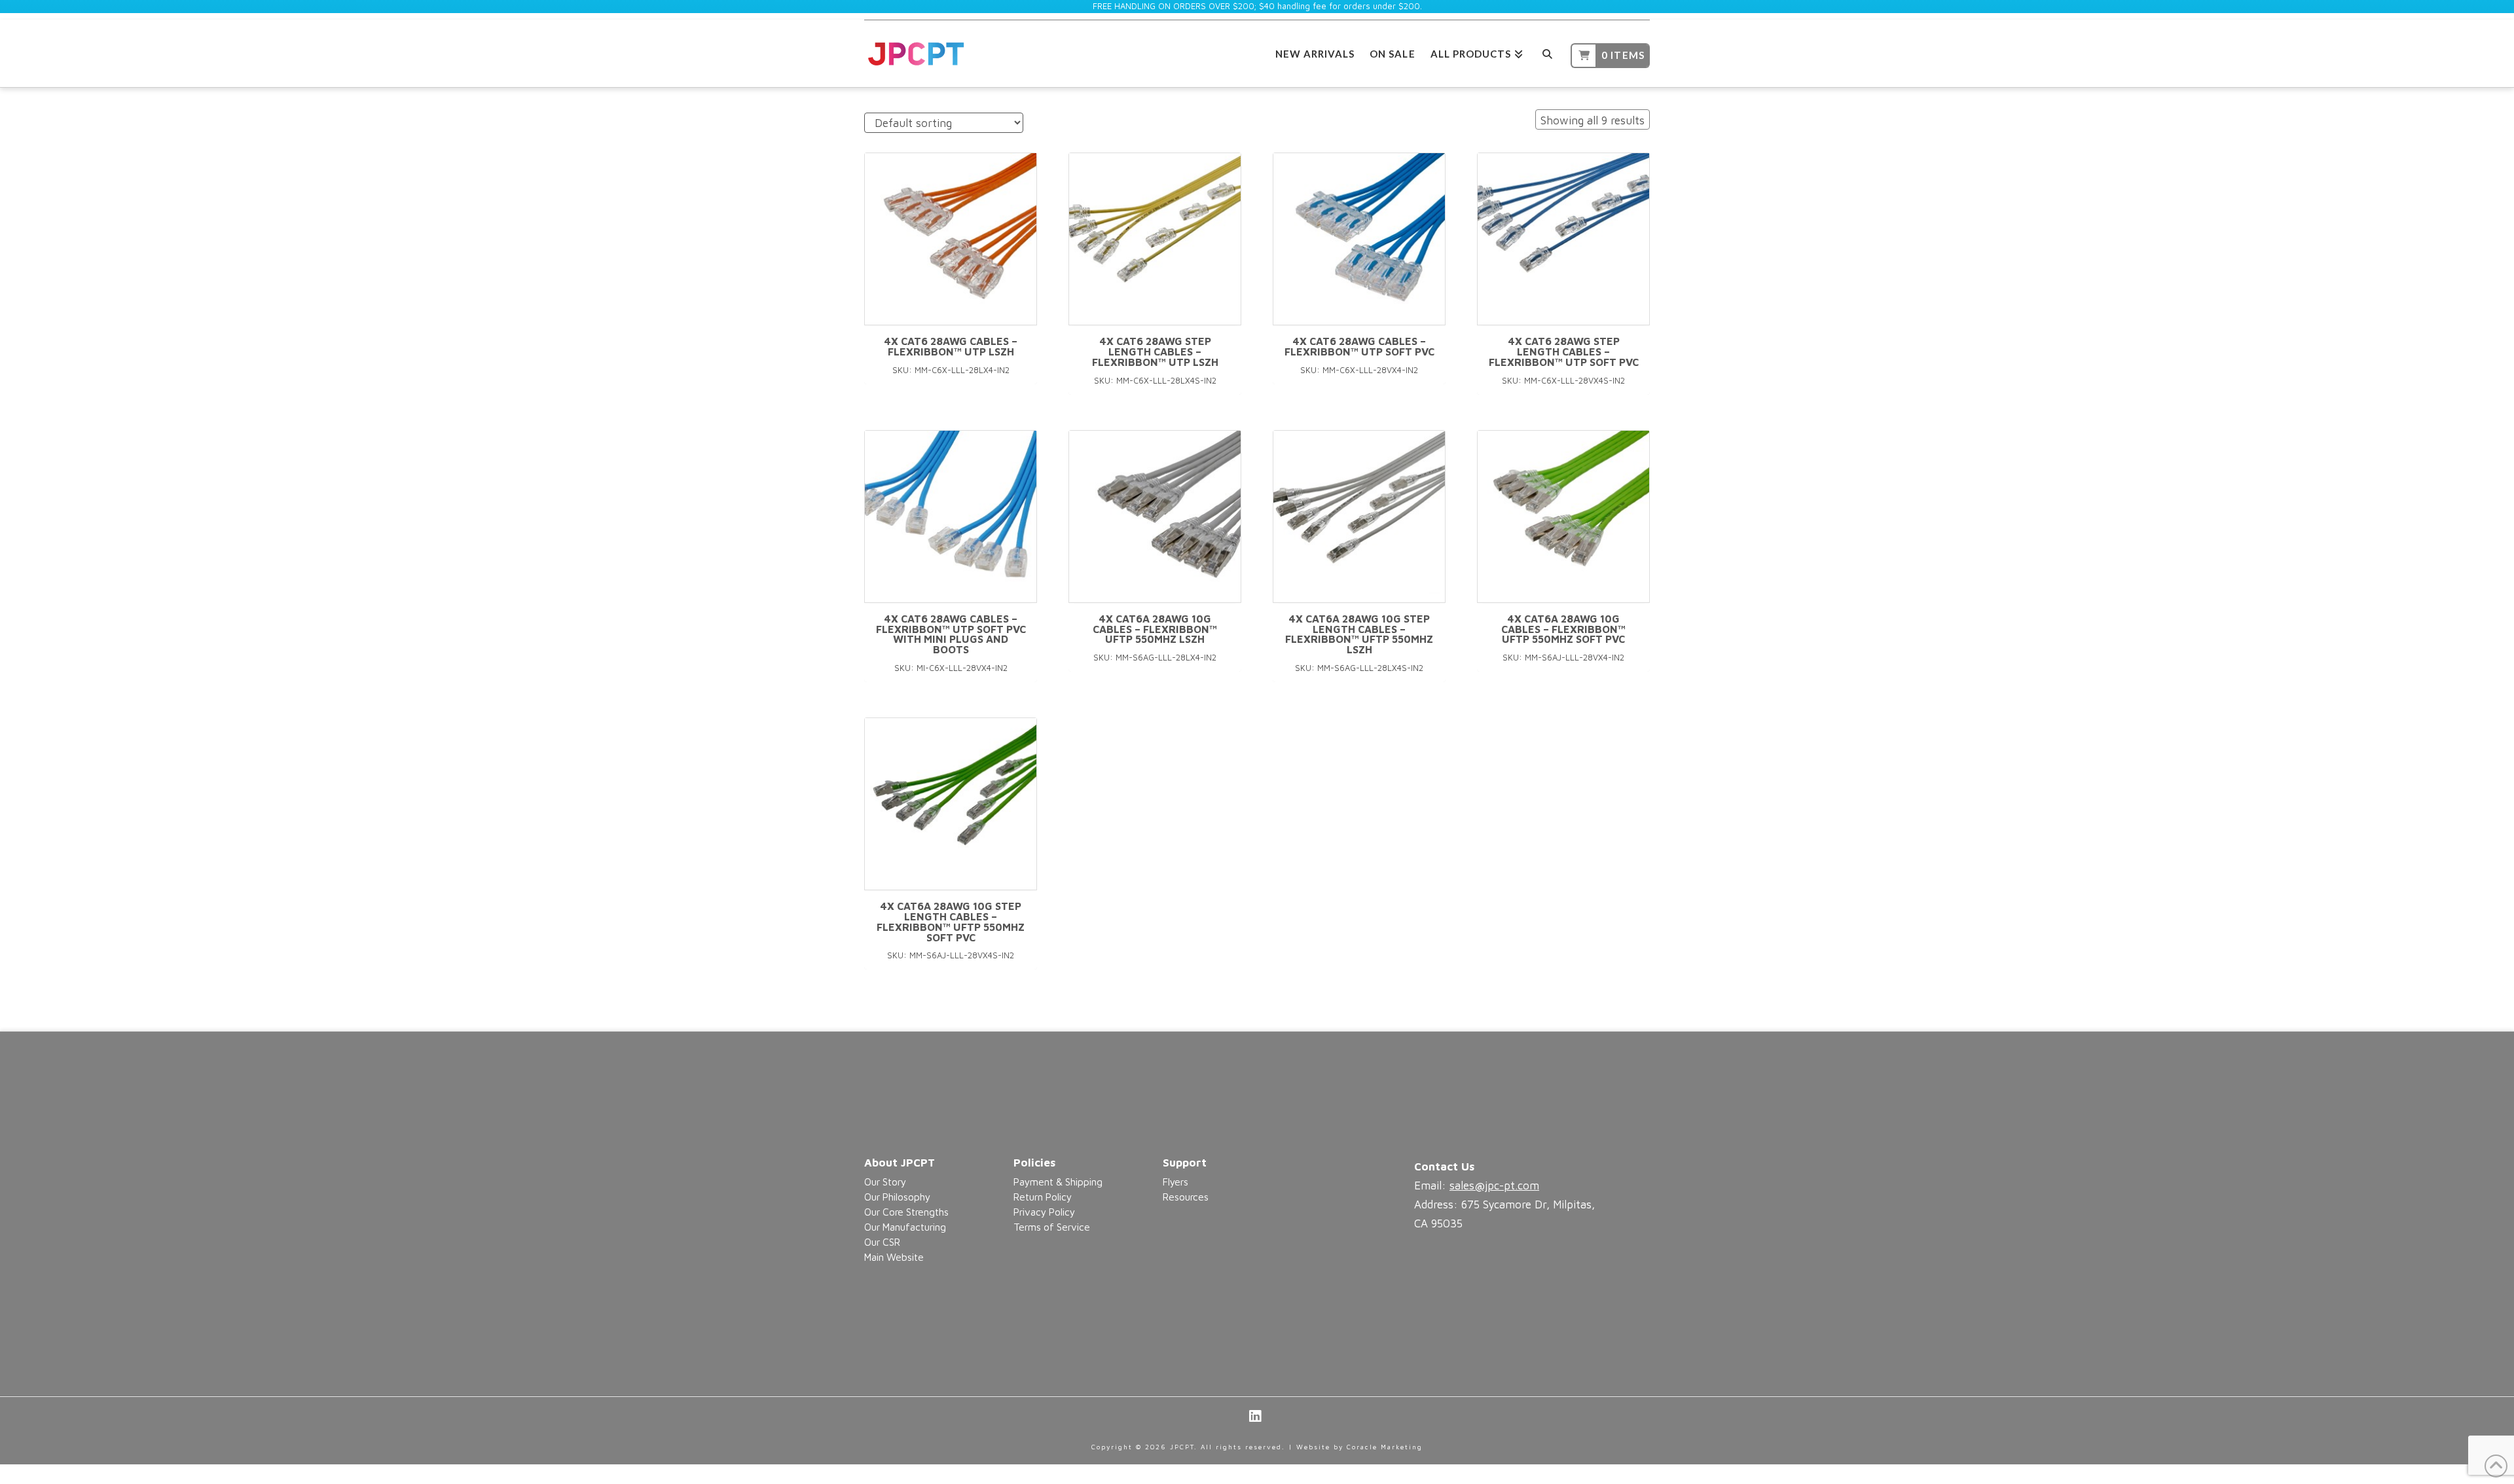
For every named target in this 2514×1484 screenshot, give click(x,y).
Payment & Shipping (1058, 1182)
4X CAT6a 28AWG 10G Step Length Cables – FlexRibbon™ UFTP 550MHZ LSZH (1359, 634)
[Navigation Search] (1547, 52)
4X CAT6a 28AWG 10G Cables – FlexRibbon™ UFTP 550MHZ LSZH (1155, 629)
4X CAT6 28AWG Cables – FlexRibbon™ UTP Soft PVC (1359, 346)
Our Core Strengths (906, 1212)
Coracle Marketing (1385, 1447)
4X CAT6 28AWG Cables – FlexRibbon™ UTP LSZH (951, 346)
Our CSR (882, 1242)
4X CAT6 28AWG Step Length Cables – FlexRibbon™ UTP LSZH (1155, 352)
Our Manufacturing (905, 1227)
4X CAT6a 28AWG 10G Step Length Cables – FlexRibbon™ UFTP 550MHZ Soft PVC (951, 921)
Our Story (885, 1182)
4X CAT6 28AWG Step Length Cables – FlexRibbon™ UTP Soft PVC (1564, 352)
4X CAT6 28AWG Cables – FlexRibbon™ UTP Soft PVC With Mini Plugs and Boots (951, 634)
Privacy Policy (1044, 1212)
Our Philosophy (897, 1197)
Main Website (894, 1257)
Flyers (1175, 1182)
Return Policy (1043, 1197)
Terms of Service (1052, 1227)
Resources (1186, 1197)
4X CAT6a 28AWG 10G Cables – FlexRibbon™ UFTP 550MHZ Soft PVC (1563, 629)
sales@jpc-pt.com (1494, 1185)
